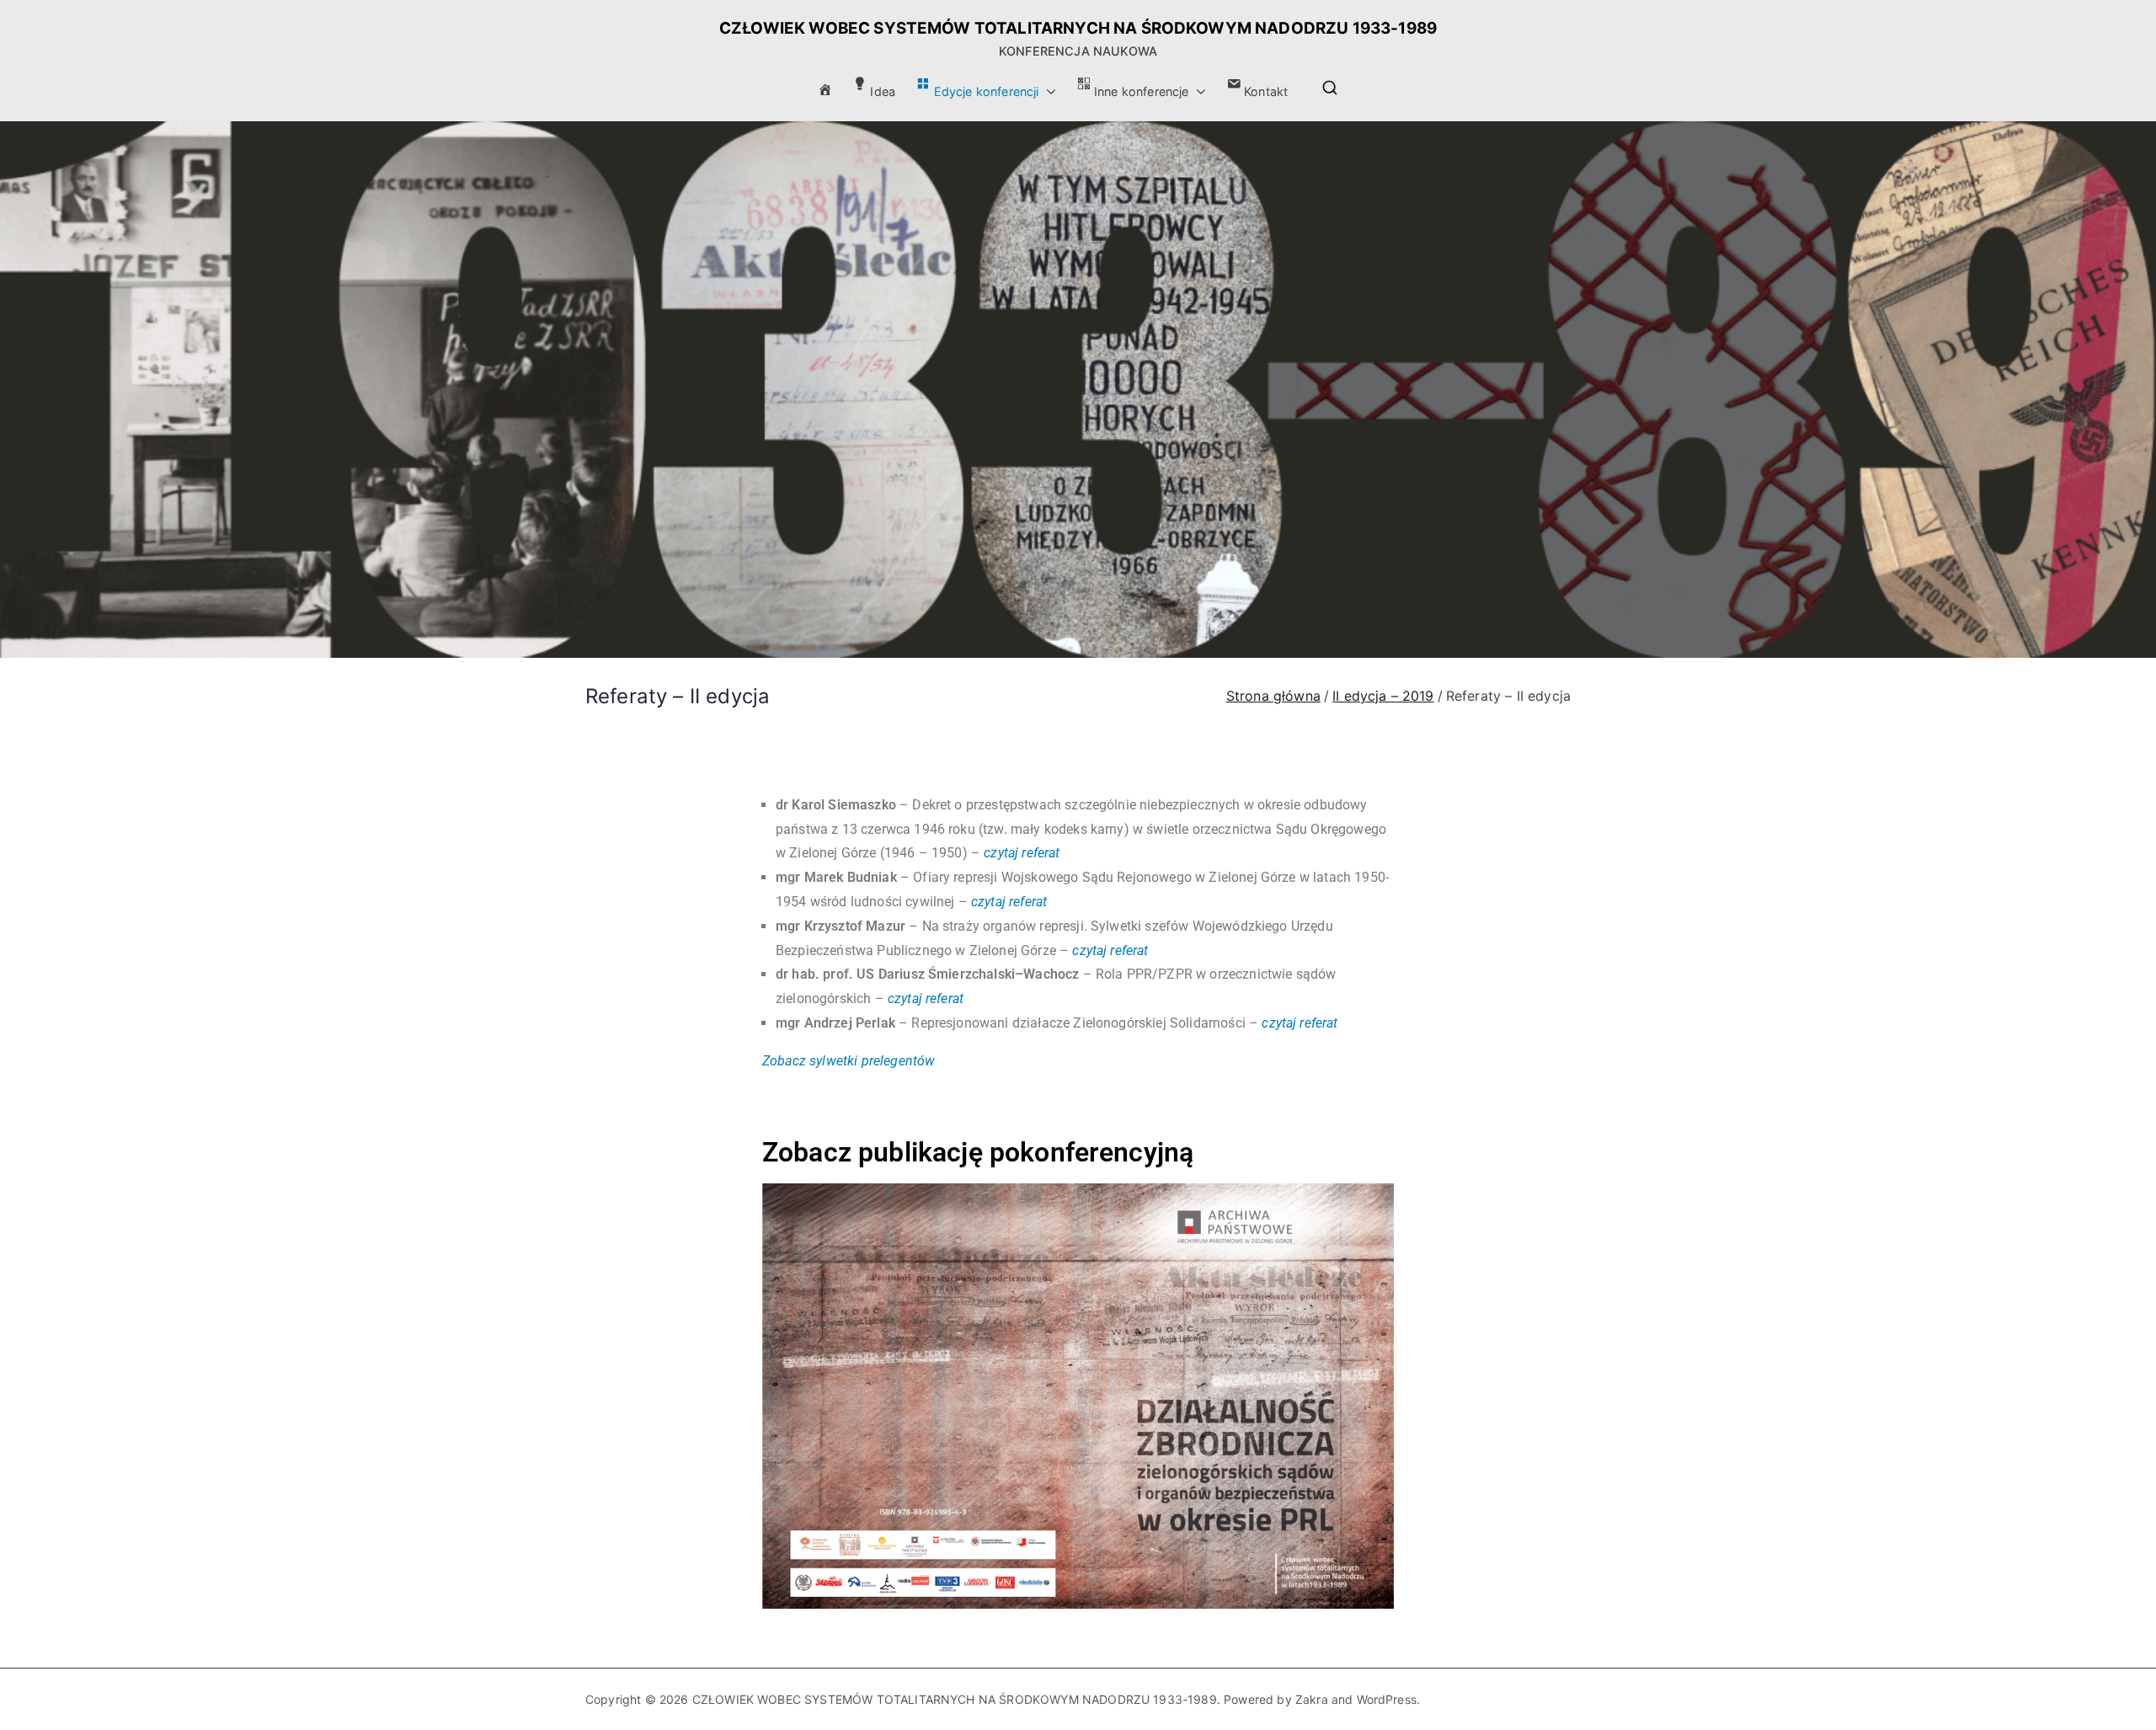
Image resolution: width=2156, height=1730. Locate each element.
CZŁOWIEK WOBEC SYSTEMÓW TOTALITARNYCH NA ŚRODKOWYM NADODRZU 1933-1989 (1078, 28)
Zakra (1312, 1699)
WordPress (1387, 1699)
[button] (1048, 92)
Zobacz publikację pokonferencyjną (978, 1152)
